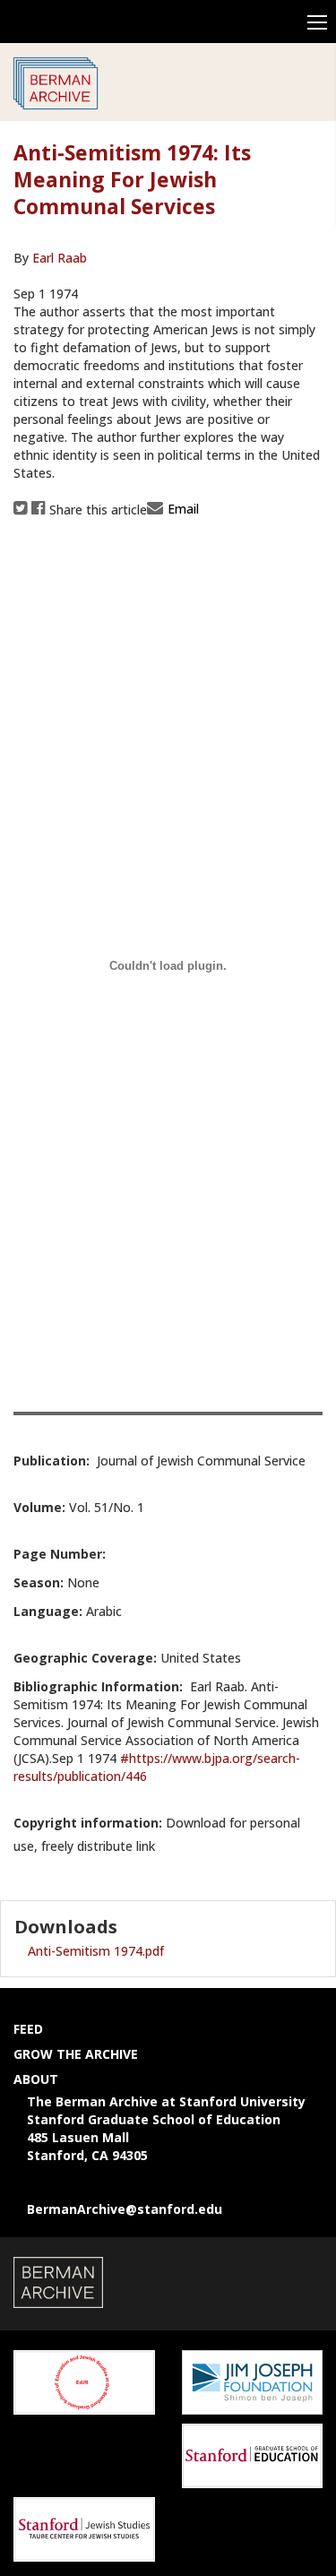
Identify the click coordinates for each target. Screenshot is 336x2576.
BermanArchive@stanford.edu (125, 2209)
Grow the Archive (76, 2054)
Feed (28, 2029)
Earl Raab (60, 258)
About (36, 2079)
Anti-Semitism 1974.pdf (96, 1951)
